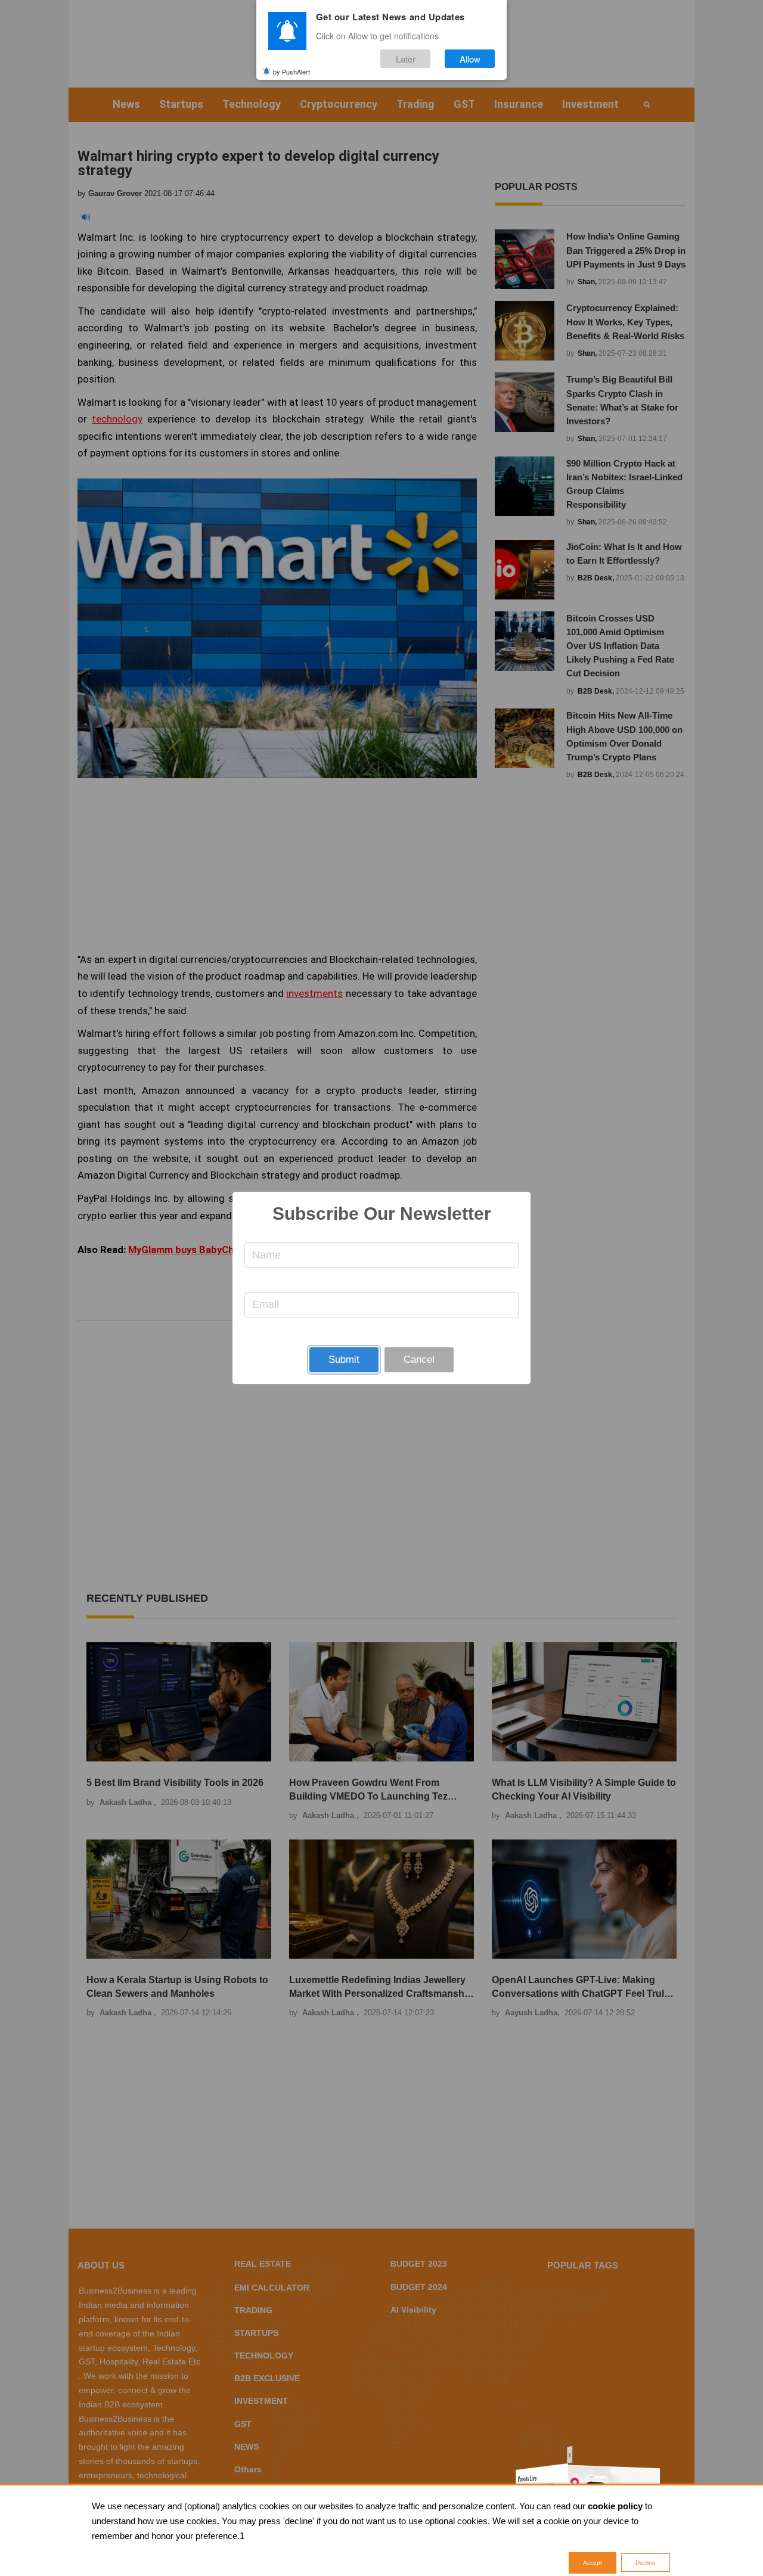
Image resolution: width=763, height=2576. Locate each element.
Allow (470, 59)
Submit (344, 1360)
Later (406, 59)
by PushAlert (291, 71)
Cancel (419, 1360)
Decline (646, 2563)
